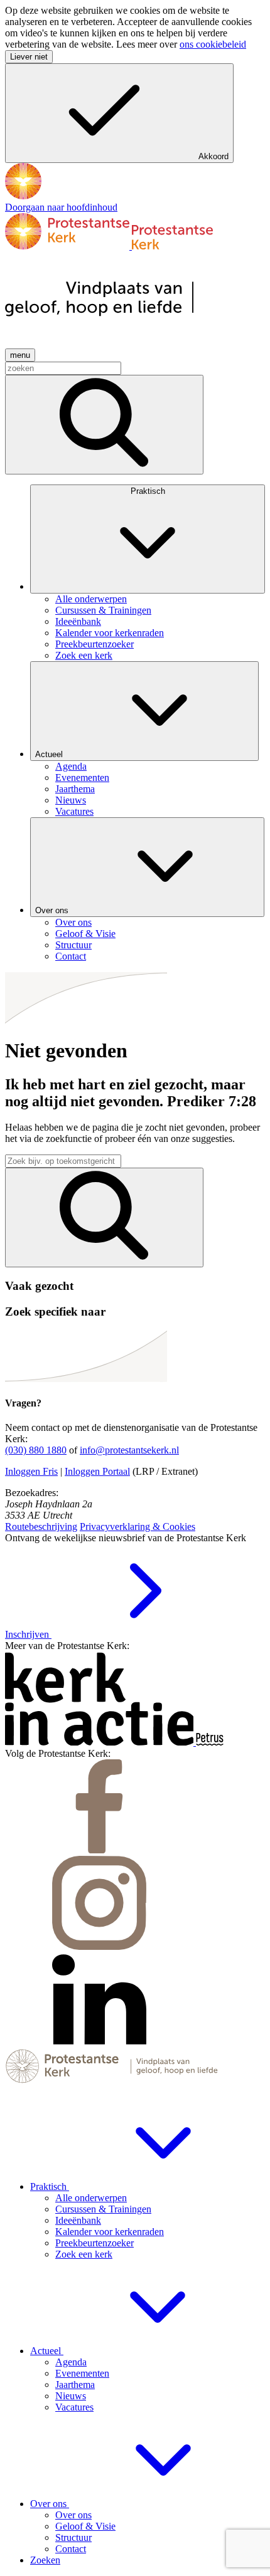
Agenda (71, 2362)
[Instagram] (99, 1946)
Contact (71, 2549)
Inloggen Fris (31, 1471)
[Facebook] (99, 1850)
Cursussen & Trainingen (103, 2209)
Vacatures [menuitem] (74, 811)
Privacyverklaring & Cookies (138, 1526)
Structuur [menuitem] (73, 945)
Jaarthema (75, 2385)
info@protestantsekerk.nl (129, 1450)
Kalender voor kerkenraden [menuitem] (110, 633)
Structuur (73, 2537)
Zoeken (45, 2560)
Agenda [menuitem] (71, 766)
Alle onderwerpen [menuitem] (91, 599)
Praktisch (148, 491)
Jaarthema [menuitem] (75, 789)
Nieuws (71, 2396)
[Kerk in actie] (100, 1742)
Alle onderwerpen (91, 2198)
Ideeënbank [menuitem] (78, 621)
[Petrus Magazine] (210, 1742)
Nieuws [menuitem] (71, 800)
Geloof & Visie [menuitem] (85, 934)
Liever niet (29, 57)
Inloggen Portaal (97, 1471)
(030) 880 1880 (36, 1450)
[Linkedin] (99, 2043)
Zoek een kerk (84, 2254)
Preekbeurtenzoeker (94, 2243)
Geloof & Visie (85, 2526)
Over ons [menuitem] (73, 922)
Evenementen (82, 2373)
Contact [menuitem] (71, 956)
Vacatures (74, 2407)
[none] (148, 573)
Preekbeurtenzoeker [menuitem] (94, 644)
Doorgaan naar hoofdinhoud (61, 207)
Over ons (53, 910)
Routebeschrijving (41, 1526)
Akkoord (213, 156)
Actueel (50, 754)
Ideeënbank (78, 2220)
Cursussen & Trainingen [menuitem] (103, 610)
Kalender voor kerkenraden (110, 2232)
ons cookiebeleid (213, 44)
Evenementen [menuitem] (82, 778)
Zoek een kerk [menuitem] (84, 655)
